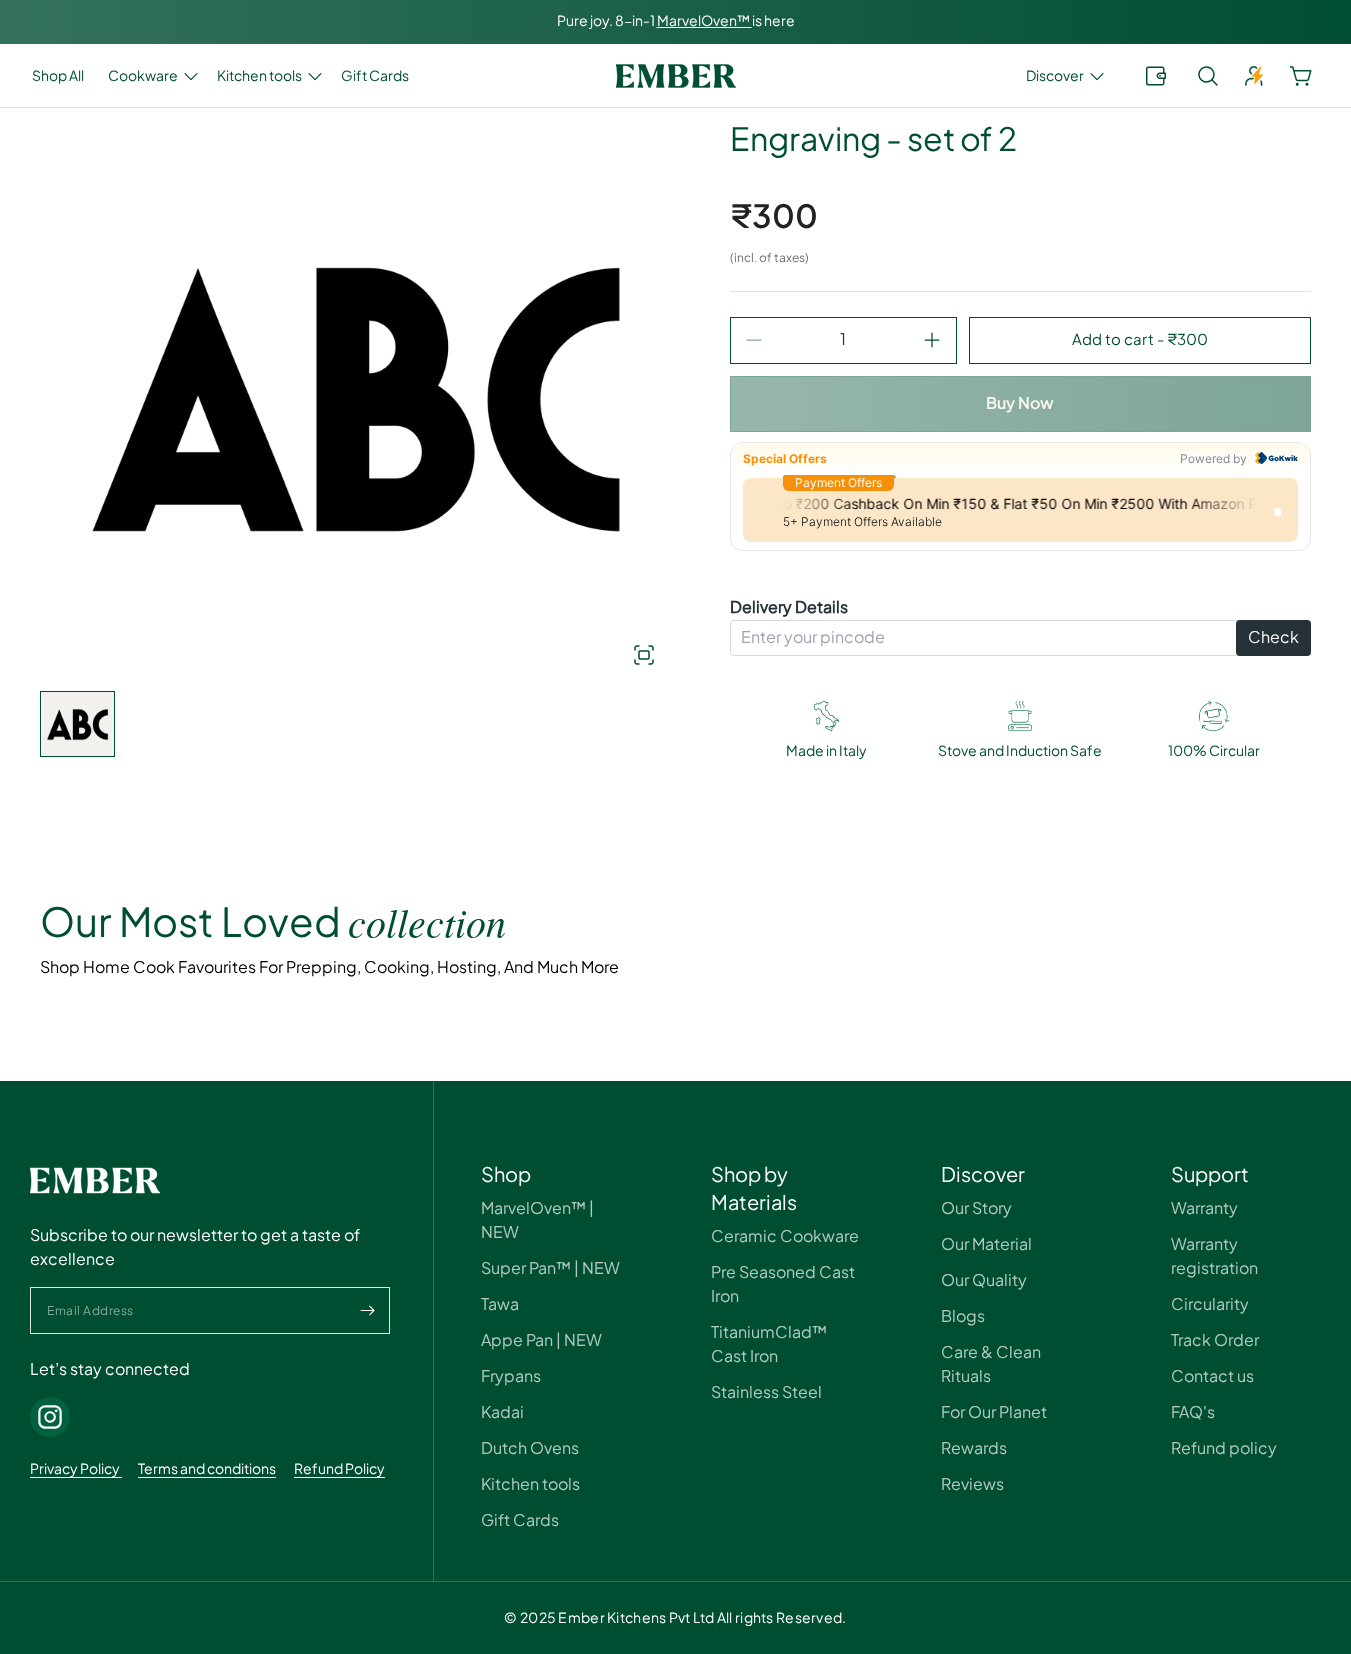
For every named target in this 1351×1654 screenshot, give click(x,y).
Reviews (972, 1484)
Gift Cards (520, 1520)
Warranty (1204, 1208)
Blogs (963, 1316)
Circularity (1210, 1304)
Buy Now (1020, 403)
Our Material (986, 1244)
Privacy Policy (76, 1469)
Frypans (511, 1376)
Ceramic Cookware (785, 1236)
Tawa (500, 1304)
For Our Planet (994, 1412)
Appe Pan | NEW (541, 1340)
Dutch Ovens (530, 1448)
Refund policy (1224, 1448)
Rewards (974, 1448)
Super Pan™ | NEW (550, 1268)
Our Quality (984, 1280)
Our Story (976, 1208)
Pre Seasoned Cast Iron (783, 1284)
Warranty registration (1214, 1256)
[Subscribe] (367, 1310)
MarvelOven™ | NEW (537, 1220)
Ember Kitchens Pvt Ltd (636, 1618)
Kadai (502, 1412)
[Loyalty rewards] (1156, 76)
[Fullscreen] (605, 655)
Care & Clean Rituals (991, 1364)
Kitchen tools (530, 1484)
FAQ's (1193, 1412)
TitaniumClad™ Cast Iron (769, 1344)
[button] (1062, 76)
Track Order (1215, 1340)
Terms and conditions (207, 1469)
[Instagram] (50, 1417)
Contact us (1212, 1376)
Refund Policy (339, 1469)
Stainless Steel (766, 1392)
